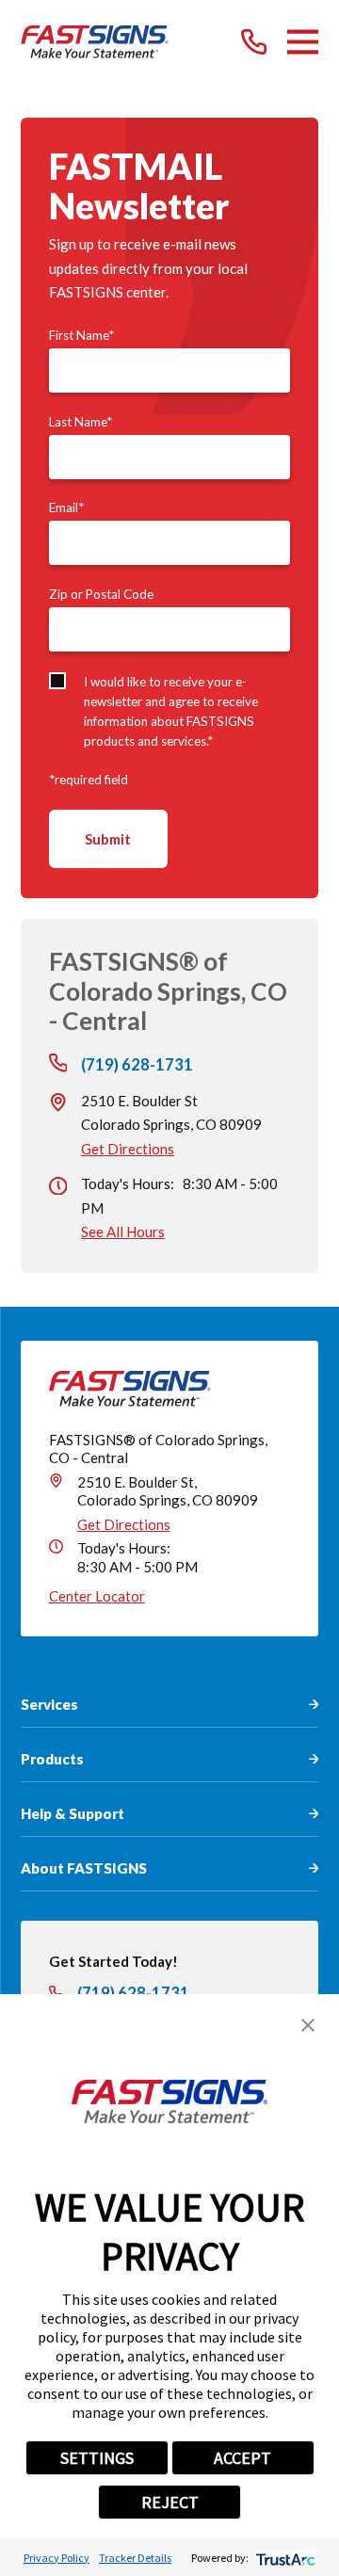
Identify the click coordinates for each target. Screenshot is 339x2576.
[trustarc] (284, 2558)
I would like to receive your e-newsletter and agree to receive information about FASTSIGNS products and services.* (171, 711)
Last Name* (81, 422)
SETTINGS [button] (97, 2458)
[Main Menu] (303, 42)
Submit (108, 839)
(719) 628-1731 (137, 1065)
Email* (66, 507)
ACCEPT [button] (242, 2458)
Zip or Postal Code (101, 594)
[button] (308, 2025)
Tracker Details (135, 2558)
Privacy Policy (56, 2558)
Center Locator (97, 1596)
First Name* (81, 335)
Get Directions (128, 1149)
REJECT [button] (170, 2502)
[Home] (95, 42)
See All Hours (123, 1232)
